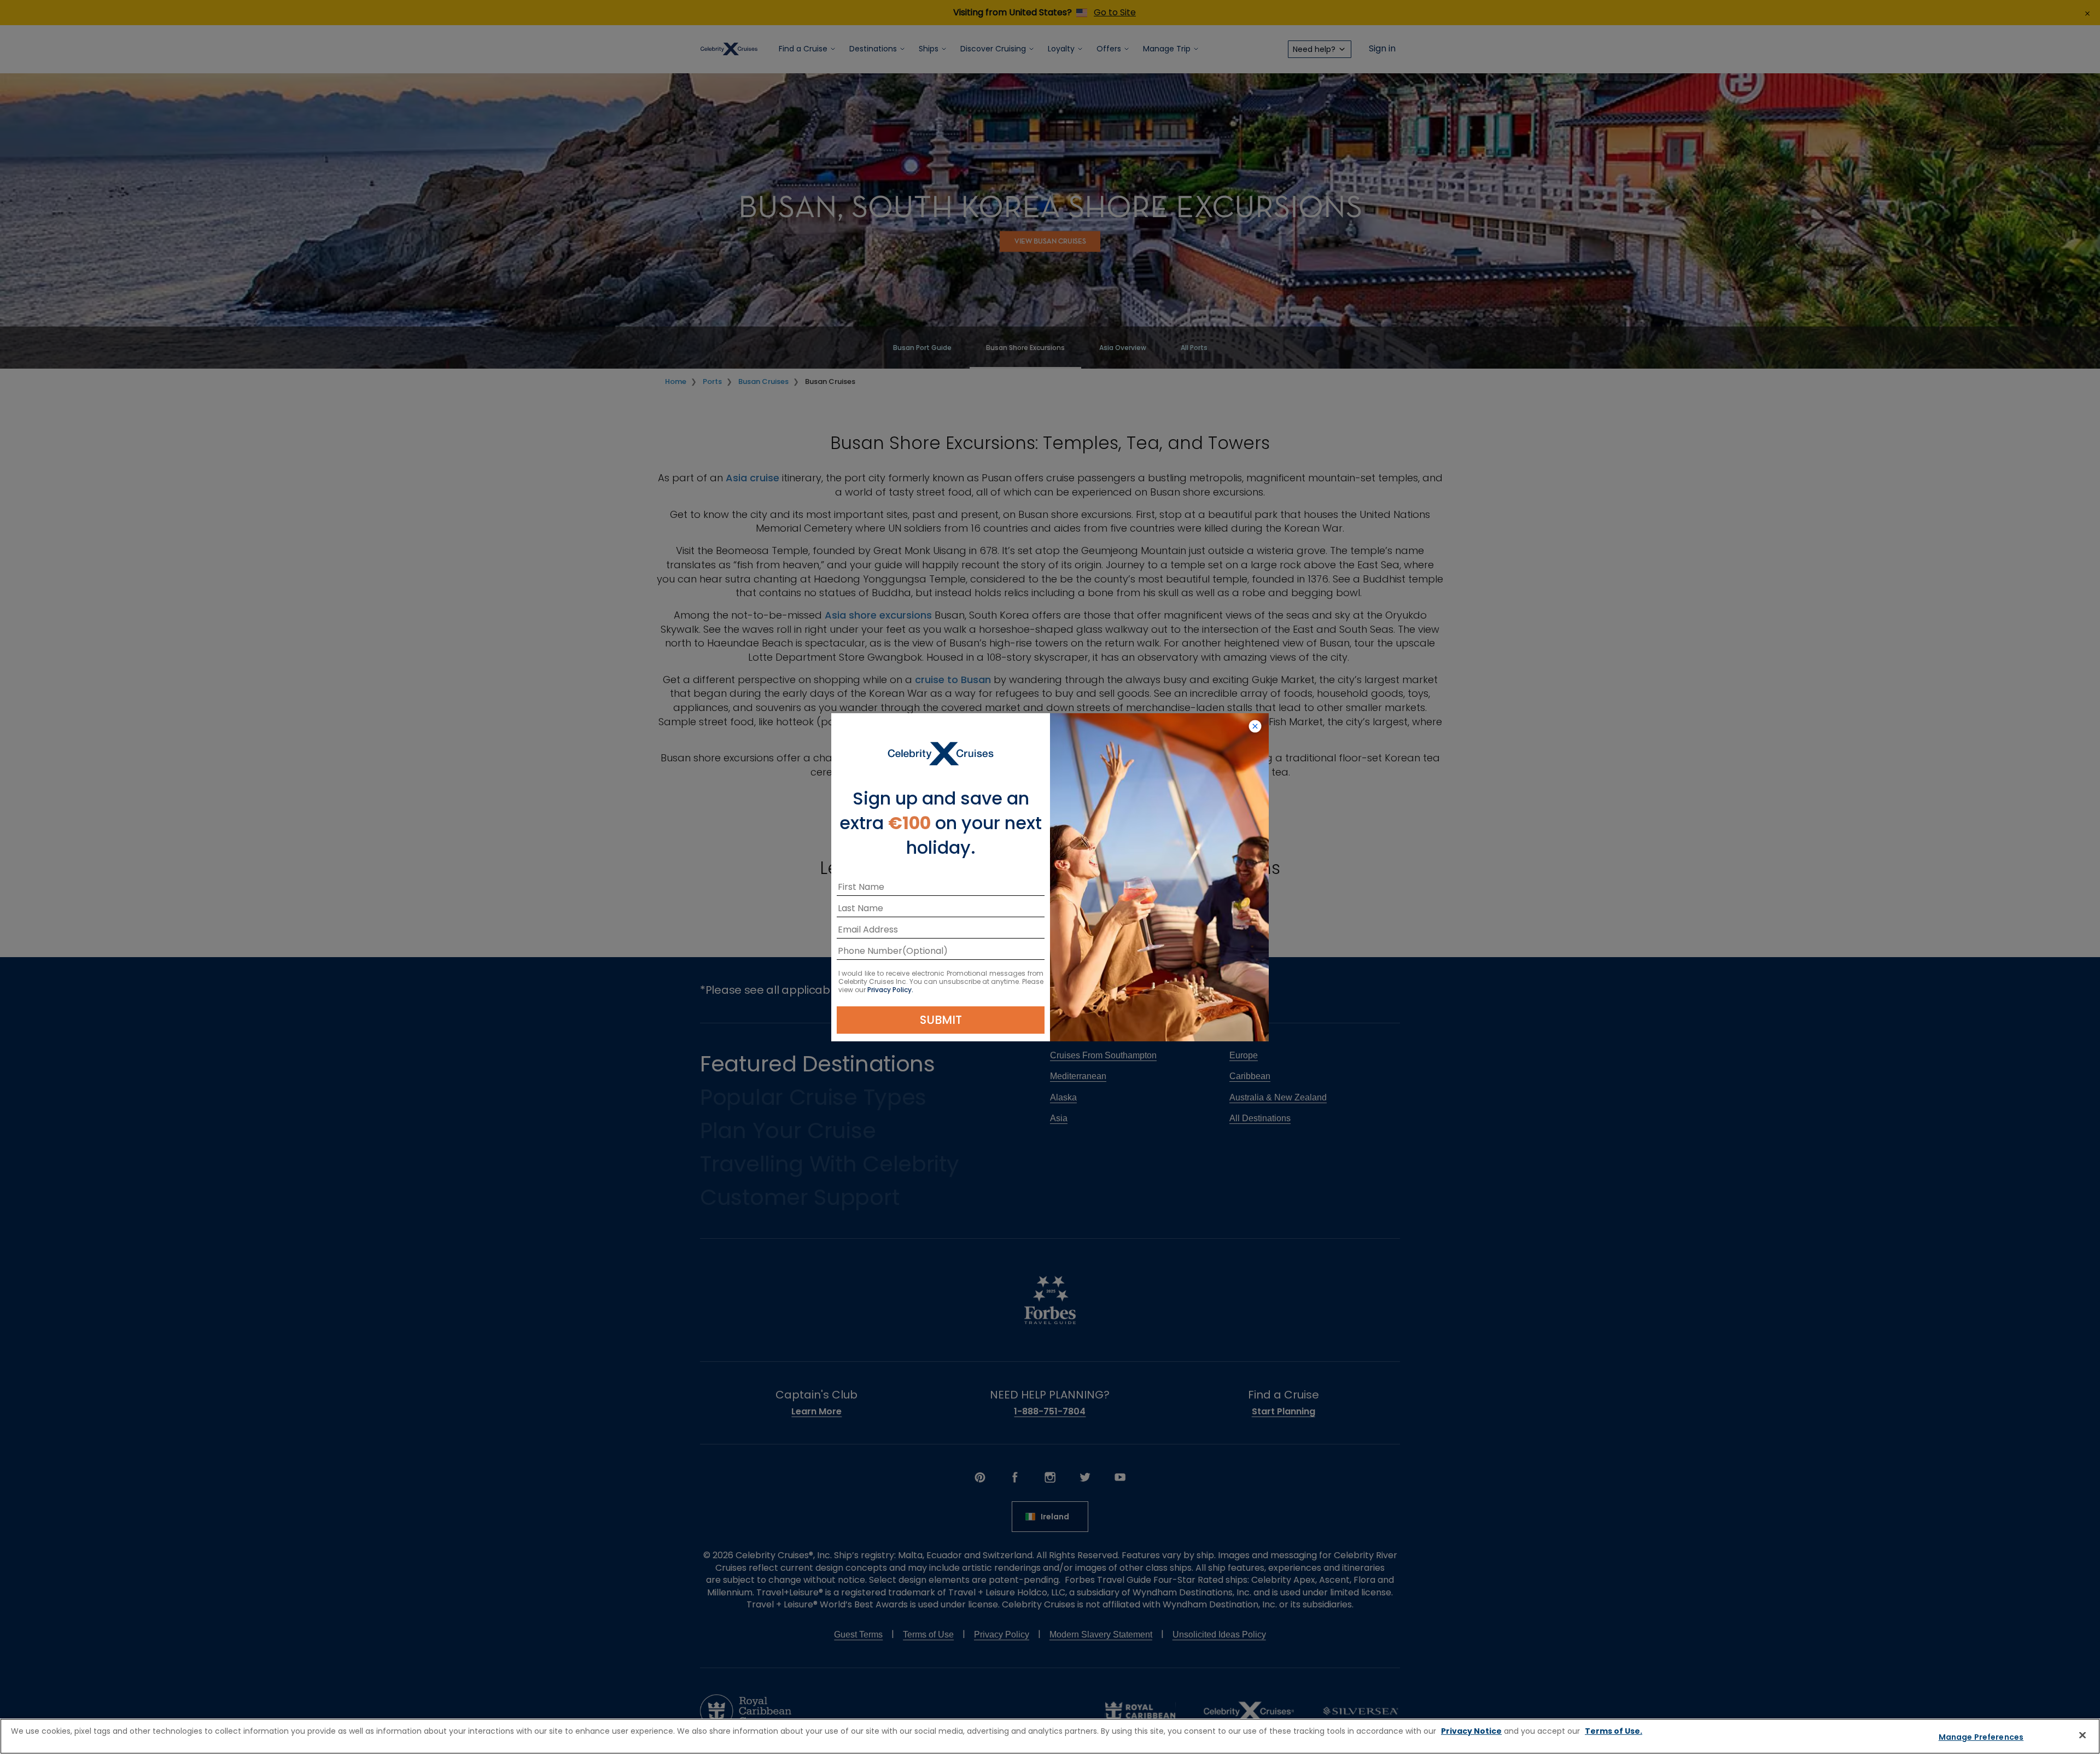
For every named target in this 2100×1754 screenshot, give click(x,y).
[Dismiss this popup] (1255, 727)
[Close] (2082, 1735)
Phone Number (870, 953)
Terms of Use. (1614, 1731)
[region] (1050, 1736)
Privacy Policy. (890, 990)
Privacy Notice (1471, 1731)
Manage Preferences (1981, 1737)
